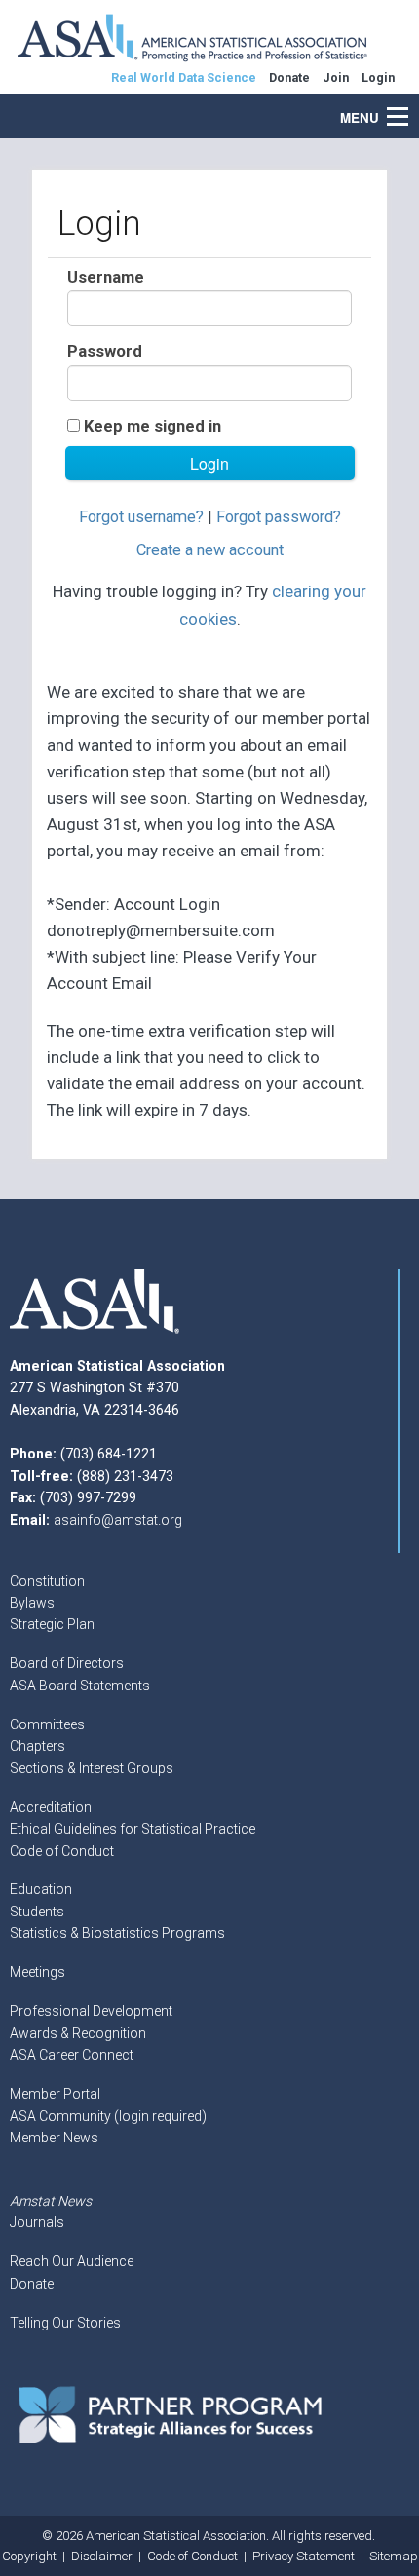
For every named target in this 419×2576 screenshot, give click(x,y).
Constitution (47, 1581)
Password (105, 351)
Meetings (38, 1972)
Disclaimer (102, 2556)
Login (378, 77)
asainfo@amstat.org (118, 1520)
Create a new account (210, 550)
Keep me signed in (152, 426)
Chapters (38, 1746)
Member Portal (55, 2094)
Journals (37, 2222)
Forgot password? (279, 517)
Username (106, 277)
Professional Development (91, 2011)
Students (37, 1912)
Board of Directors (67, 1663)
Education (41, 1889)
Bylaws (32, 1603)
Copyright (29, 2556)
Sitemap (394, 2556)
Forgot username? (141, 517)
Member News (54, 2138)
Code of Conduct (62, 1851)
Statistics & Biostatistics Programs (117, 1933)
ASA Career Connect (72, 2055)
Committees (47, 1724)
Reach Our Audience (72, 2261)
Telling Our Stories (65, 2323)
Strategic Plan (52, 1624)
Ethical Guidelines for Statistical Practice (133, 1829)
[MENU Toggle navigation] (408, 106)
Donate (32, 2284)
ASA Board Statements (80, 1686)
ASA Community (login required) (108, 2116)
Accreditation (51, 1807)
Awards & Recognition (78, 2033)
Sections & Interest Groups (92, 1768)
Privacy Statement (304, 2556)
